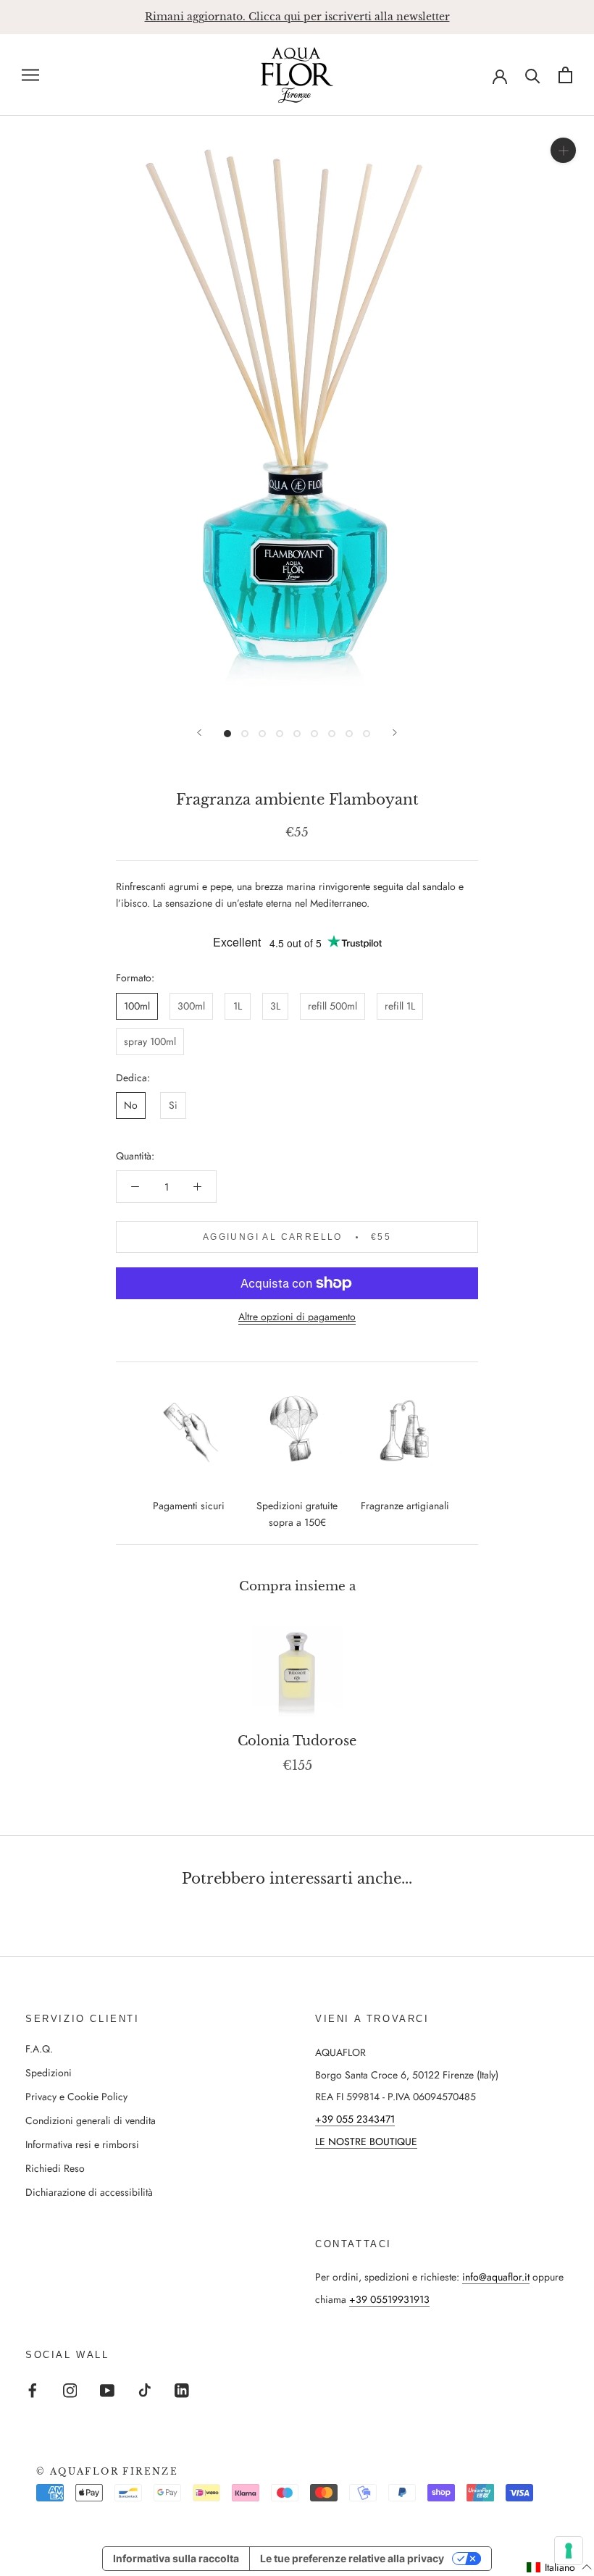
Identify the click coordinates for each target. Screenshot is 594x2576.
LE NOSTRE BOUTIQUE (366, 2141)
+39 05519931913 (389, 2299)
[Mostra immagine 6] (314, 734)
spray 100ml (150, 1041)
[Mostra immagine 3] (262, 734)
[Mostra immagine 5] (297, 734)
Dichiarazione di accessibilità (89, 2192)
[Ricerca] (533, 75)
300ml (191, 1006)
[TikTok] (145, 2390)
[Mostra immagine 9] (367, 734)
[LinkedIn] (182, 2390)
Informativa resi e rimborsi (82, 2144)
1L (238, 1006)
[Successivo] (395, 733)
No (131, 1105)
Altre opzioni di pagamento (297, 1317)
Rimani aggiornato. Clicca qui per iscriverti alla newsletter (297, 17)
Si (173, 1105)
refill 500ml (332, 1006)
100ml (137, 1006)
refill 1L (400, 1006)
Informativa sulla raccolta (176, 2558)
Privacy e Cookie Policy (76, 2097)
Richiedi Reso (55, 2168)
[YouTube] (107, 2390)
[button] (560, 2567)
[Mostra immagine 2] (245, 734)
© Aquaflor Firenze (107, 2471)
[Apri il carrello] (565, 75)
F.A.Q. (39, 2049)
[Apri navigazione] (30, 75)
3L (275, 1006)
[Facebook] (33, 2390)
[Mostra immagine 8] (349, 734)
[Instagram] (70, 2390)
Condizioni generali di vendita (91, 2120)
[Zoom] (563, 150)
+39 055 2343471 (355, 2119)
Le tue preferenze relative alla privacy (352, 2558)
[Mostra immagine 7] (332, 734)
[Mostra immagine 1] (227, 734)
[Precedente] (199, 733)
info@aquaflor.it (496, 2277)
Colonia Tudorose (297, 1741)
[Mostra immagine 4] (280, 734)
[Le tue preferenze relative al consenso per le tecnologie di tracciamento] (569, 2551)
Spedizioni (49, 2073)
